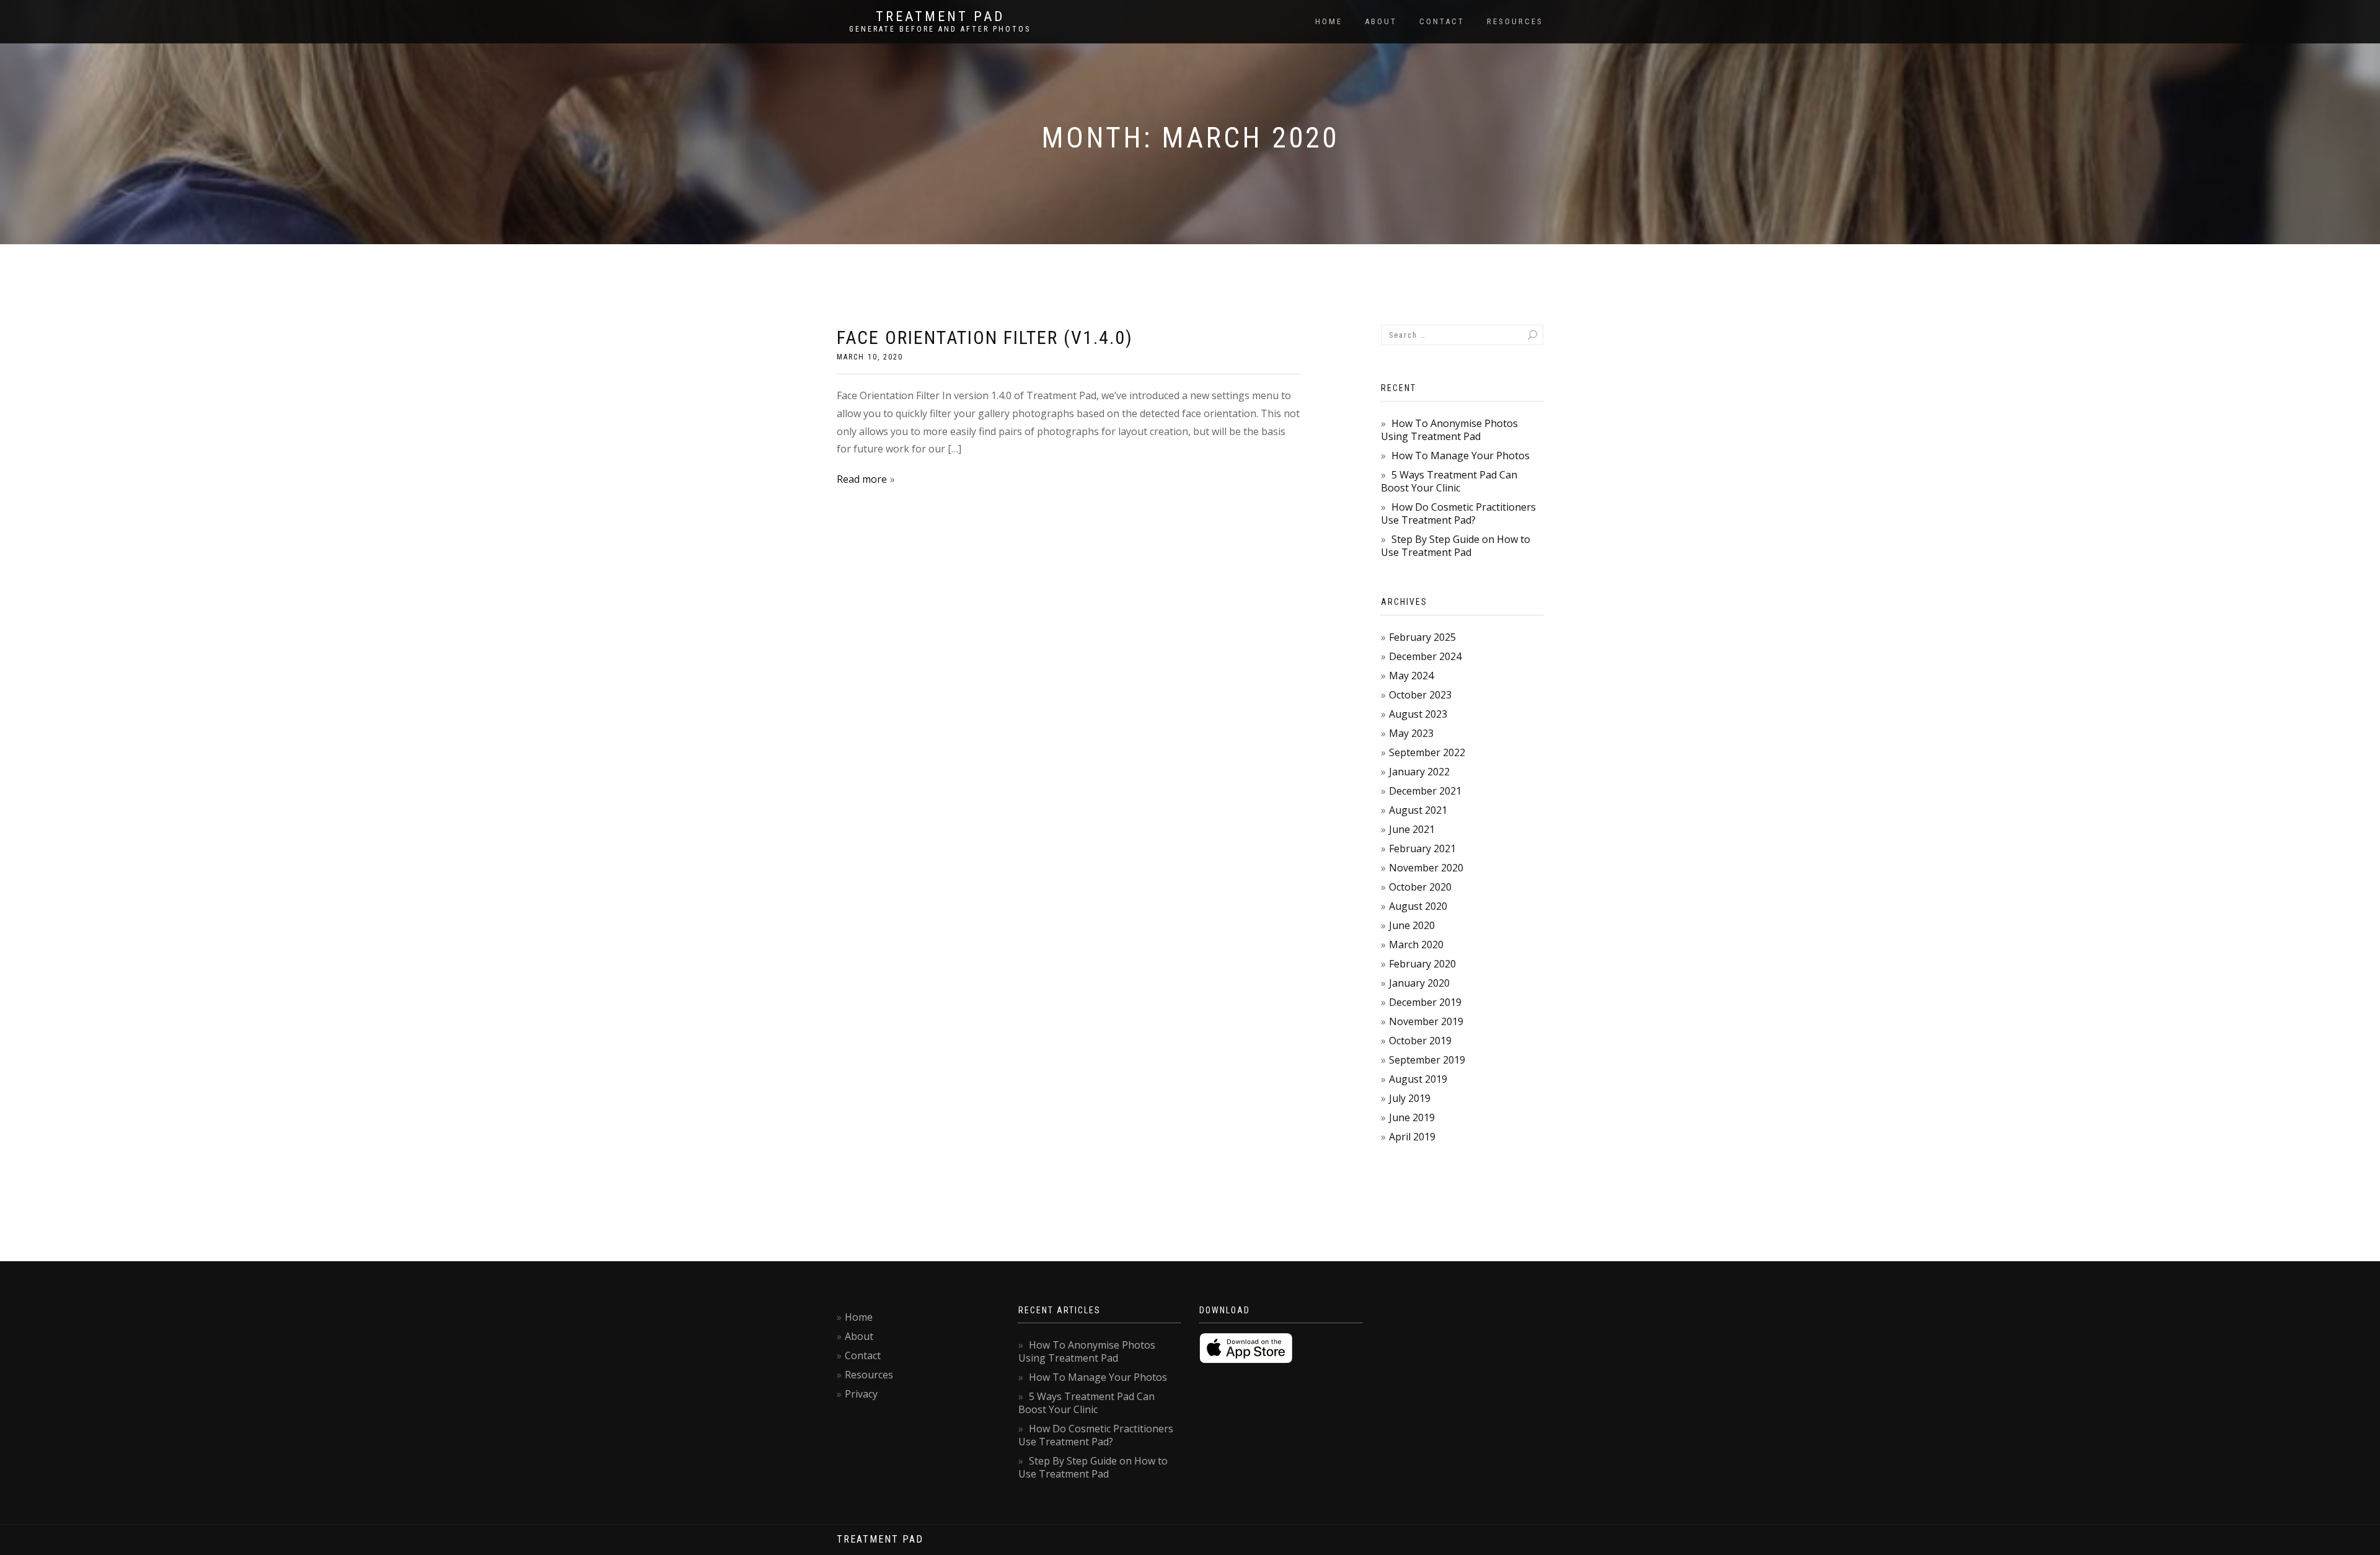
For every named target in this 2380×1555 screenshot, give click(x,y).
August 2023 (1418, 714)
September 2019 (1427, 1060)
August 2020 (1418, 906)
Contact (1442, 21)
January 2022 (1419, 772)
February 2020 (1422, 964)
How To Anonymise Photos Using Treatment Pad (1449, 430)
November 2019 (1426, 1021)
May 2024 (1411, 676)
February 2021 (1422, 848)
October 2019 (1420, 1041)
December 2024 (1425, 656)
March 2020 (1416, 945)
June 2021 (1412, 829)
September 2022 (1427, 752)
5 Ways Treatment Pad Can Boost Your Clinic (1449, 481)
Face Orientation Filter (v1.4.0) (985, 337)
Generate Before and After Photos (940, 29)
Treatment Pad (940, 17)
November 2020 (1426, 868)
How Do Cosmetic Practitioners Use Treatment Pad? (1458, 513)
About (1381, 21)
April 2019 (1412, 1137)
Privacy (861, 1394)
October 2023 (1420, 695)
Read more (862, 479)
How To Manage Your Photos (1461, 456)
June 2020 (1412, 925)
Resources (1515, 21)
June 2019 (1412, 1117)
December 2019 (1425, 1002)
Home (1329, 21)
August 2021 (1418, 810)
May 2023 (1411, 733)
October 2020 (1420, 887)
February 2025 (1422, 637)
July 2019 (1410, 1098)
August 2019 (1418, 1079)
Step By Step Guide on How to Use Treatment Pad (1456, 546)
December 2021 (1425, 791)
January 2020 (1419, 983)
